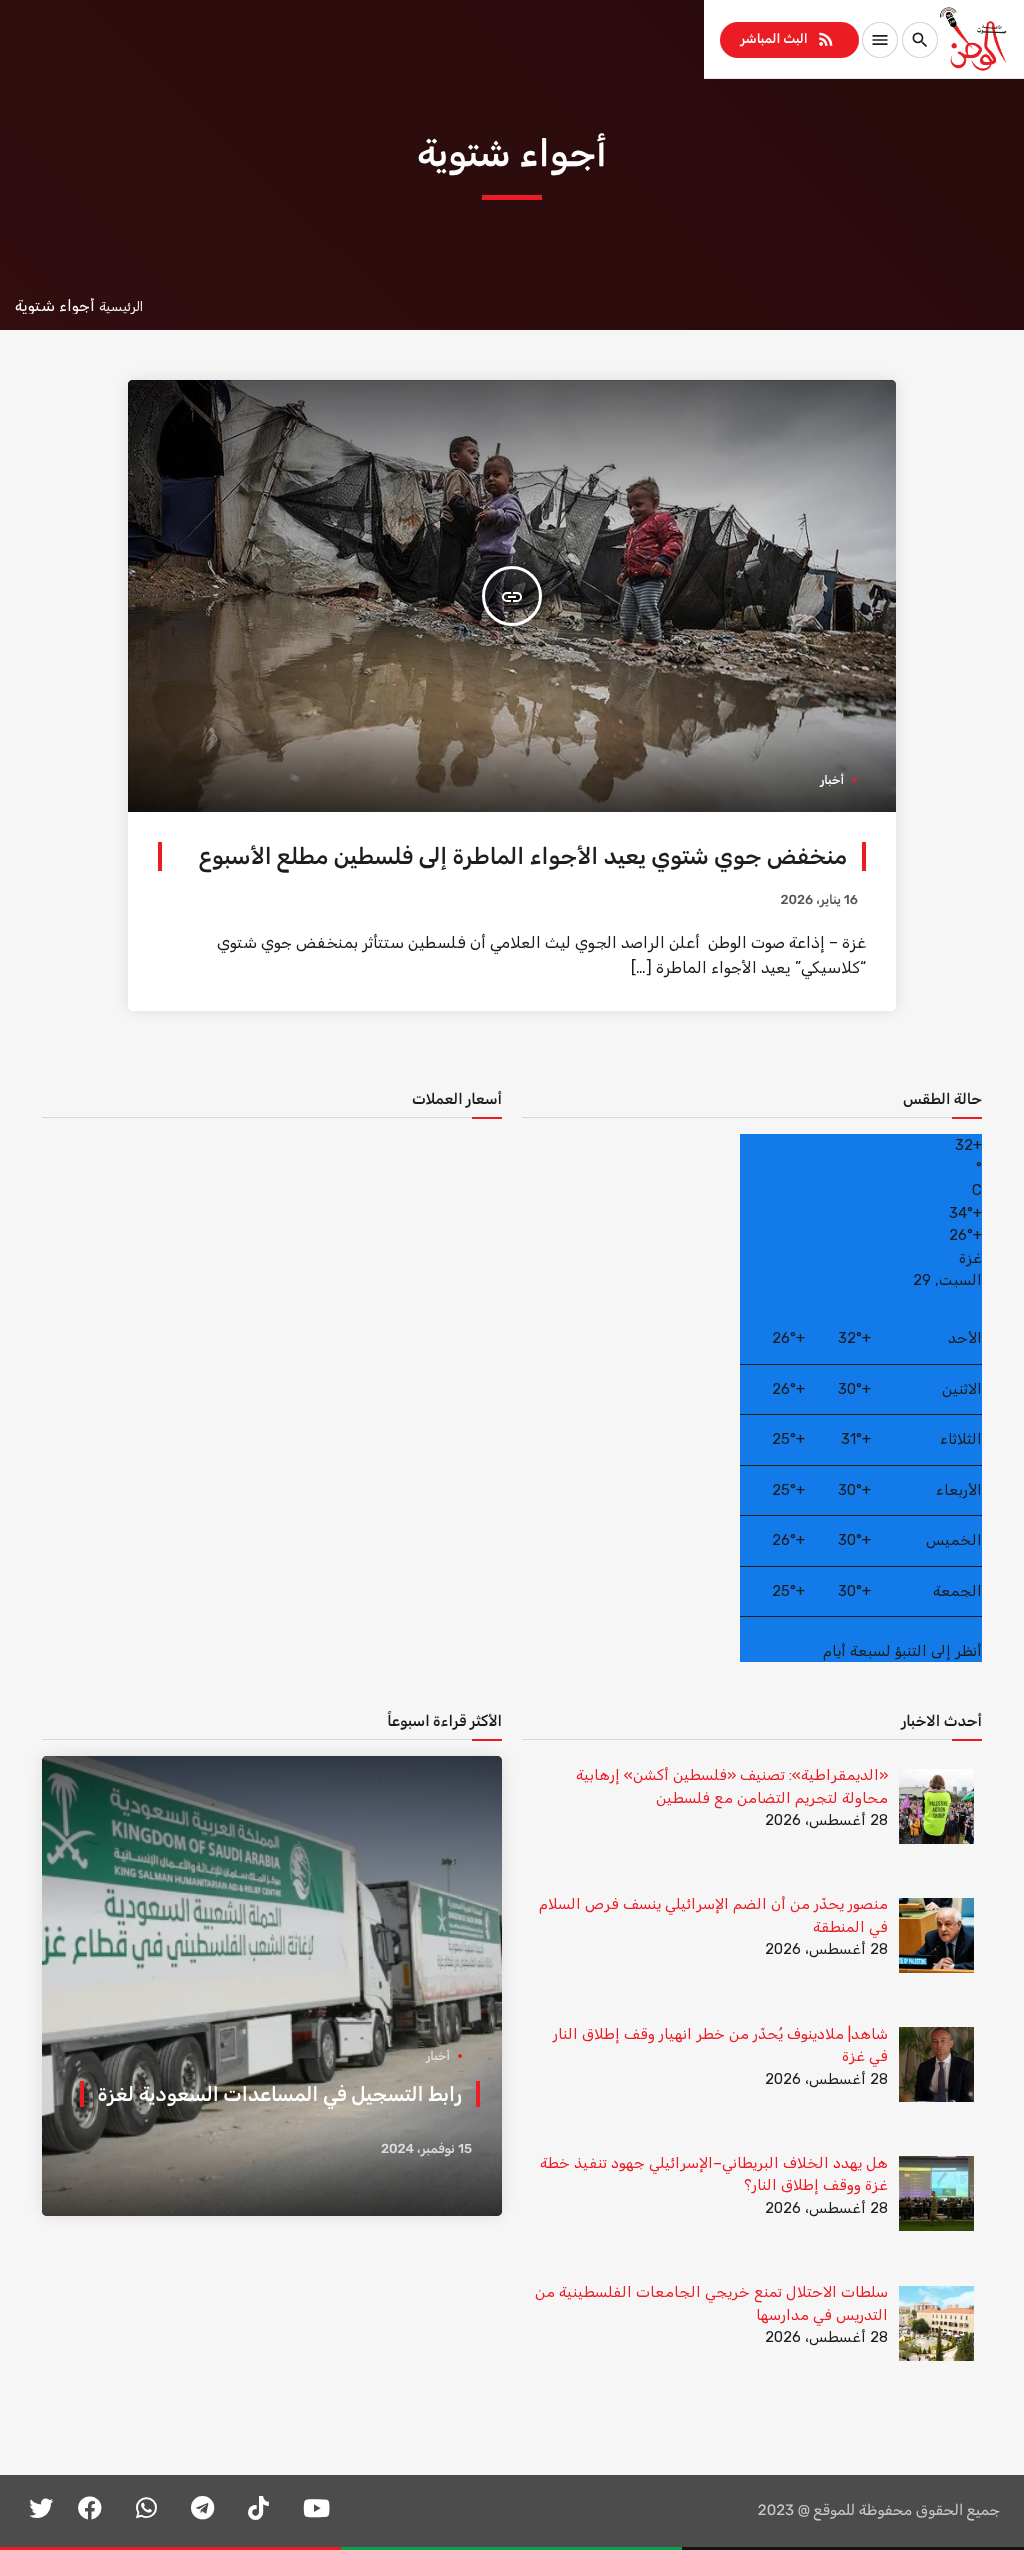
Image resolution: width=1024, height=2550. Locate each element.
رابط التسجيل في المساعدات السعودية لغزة (280, 2094)
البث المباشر (787, 39)
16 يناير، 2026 (819, 900)
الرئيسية (121, 306)
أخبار (832, 780)
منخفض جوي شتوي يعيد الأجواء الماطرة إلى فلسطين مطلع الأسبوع (523, 856)
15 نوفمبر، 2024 (426, 2149)
